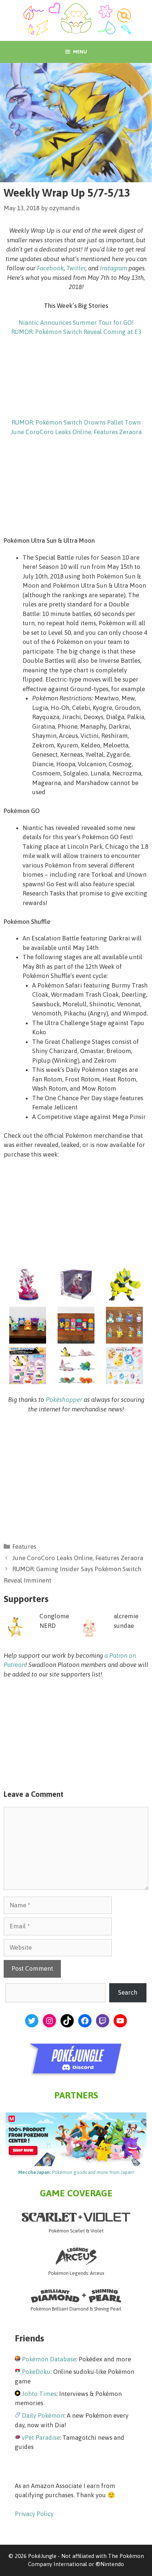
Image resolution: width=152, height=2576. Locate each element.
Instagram (113, 268)
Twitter (76, 268)
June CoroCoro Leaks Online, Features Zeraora (76, 432)
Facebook (50, 268)
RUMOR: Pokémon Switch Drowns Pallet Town (76, 422)
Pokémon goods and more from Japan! (76, 2172)
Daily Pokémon (43, 2415)
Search (128, 1992)
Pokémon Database (49, 2359)
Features (24, 1546)
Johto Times (39, 2394)
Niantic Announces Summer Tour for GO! (76, 323)
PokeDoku (36, 2372)
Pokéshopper (64, 1400)
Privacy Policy (34, 2514)
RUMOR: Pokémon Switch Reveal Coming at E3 (76, 332)
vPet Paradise (41, 2438)
